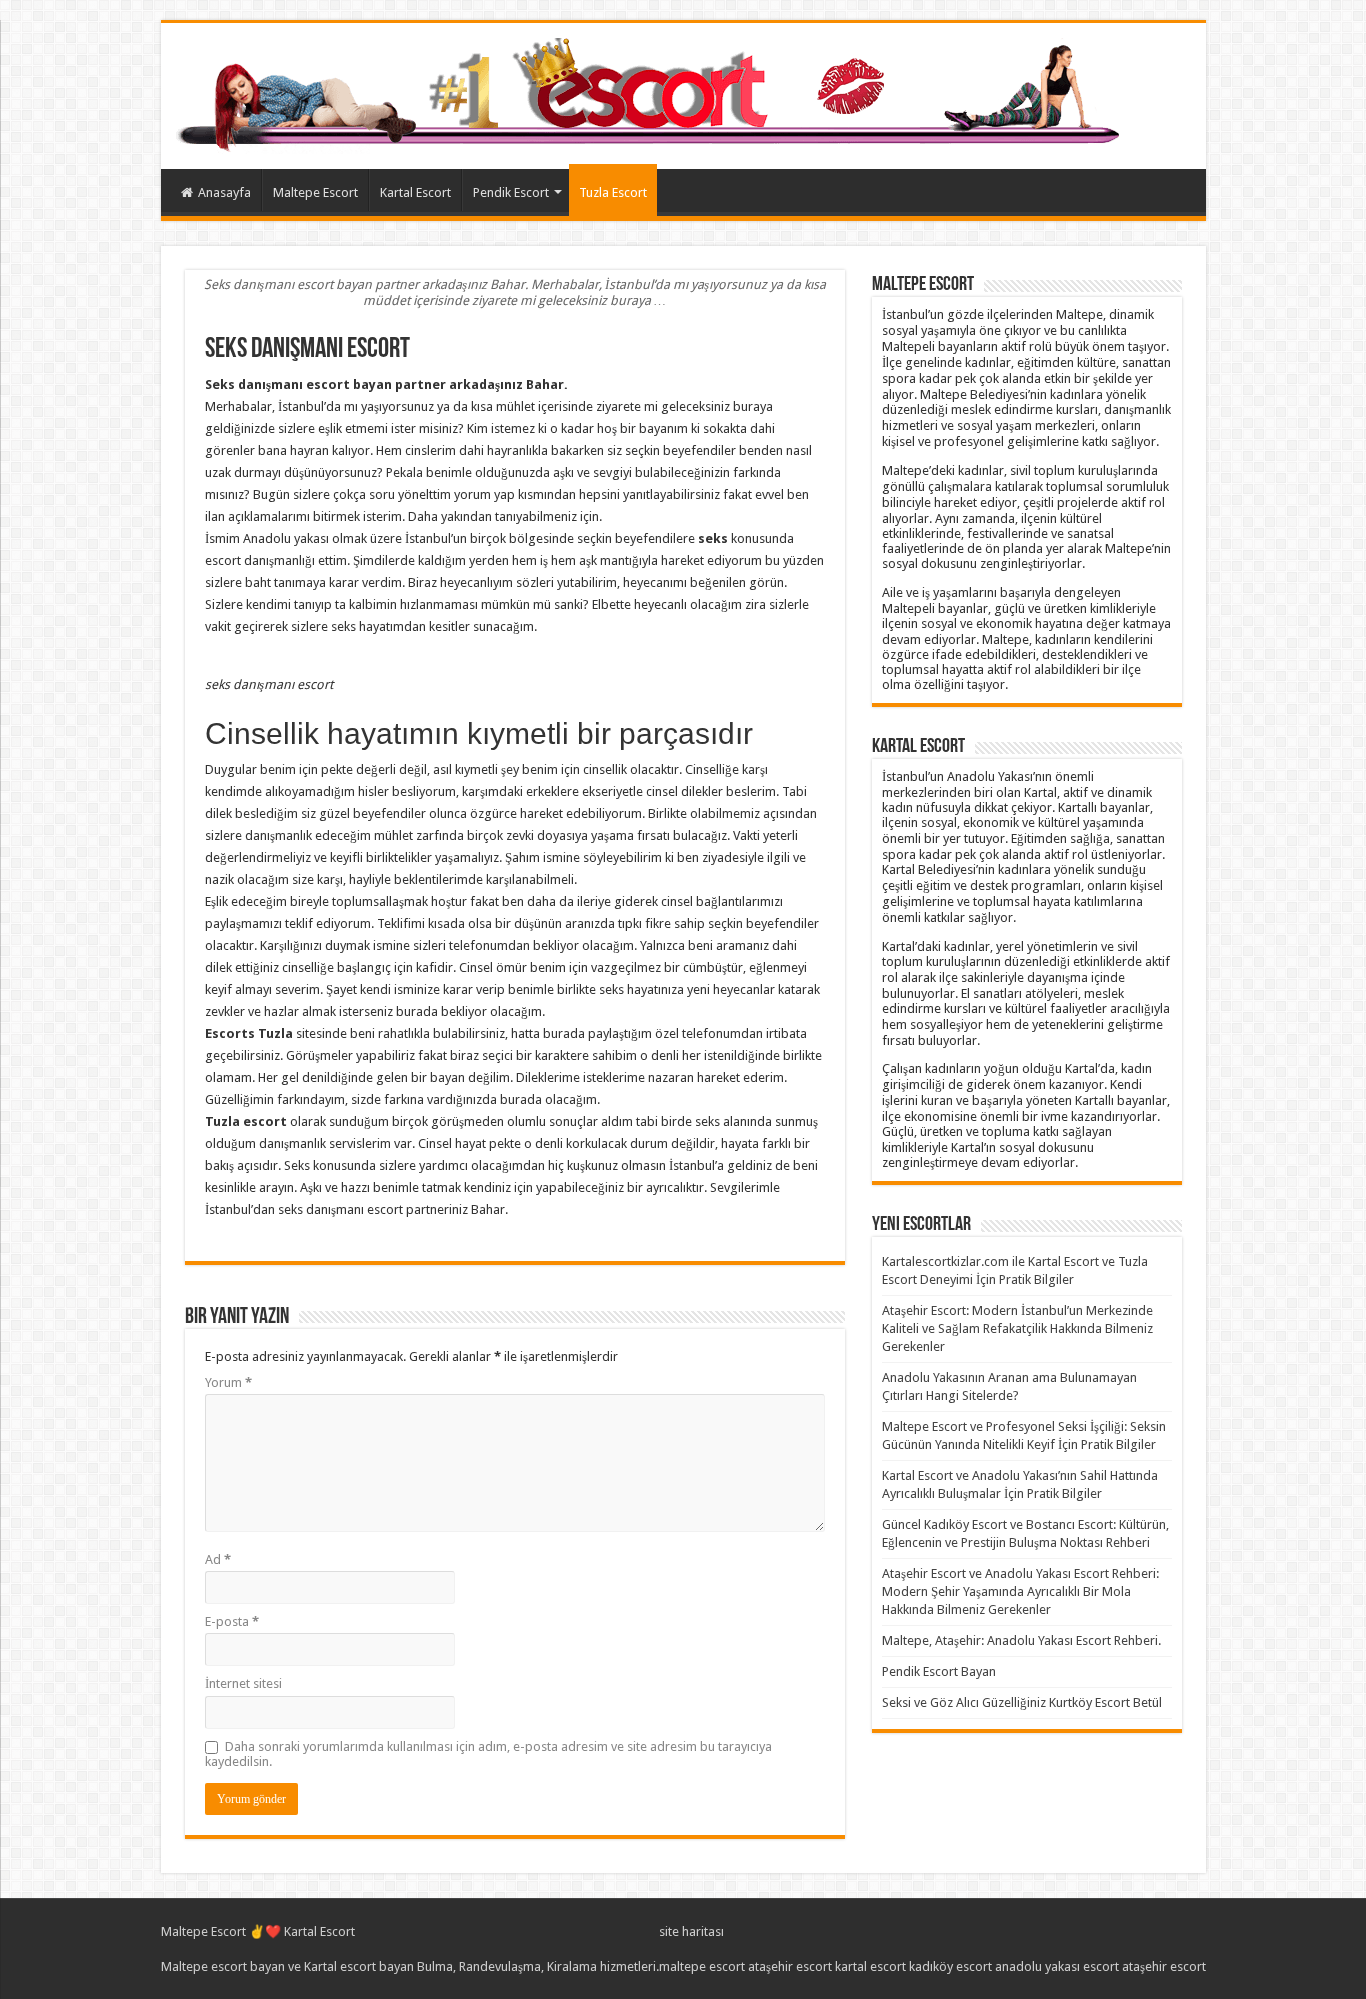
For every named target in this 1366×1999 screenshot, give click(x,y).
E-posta (232, 1621)
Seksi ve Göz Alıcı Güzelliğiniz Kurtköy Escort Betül (1022, 1702)
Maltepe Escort (315, 192)
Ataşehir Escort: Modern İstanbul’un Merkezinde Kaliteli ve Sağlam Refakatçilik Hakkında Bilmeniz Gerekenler (1017, 1328)
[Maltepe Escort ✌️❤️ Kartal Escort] (652, 92)
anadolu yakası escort (1057, 1966)
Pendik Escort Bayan (939, 1671)
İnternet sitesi (243, 1683)
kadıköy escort (950, 1966)
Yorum (228, 1382)
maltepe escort (702, 1966)
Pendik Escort (511, 192)
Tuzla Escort (613, 192)
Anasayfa (224, 192)
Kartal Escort (415, 192)
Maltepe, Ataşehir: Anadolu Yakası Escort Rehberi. (1021, 1640)
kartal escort (870, 1966)
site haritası (691, 1931)
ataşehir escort (790, 1966)
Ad (218, 1559)
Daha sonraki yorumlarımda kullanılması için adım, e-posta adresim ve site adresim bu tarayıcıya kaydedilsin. (488, 1754)
